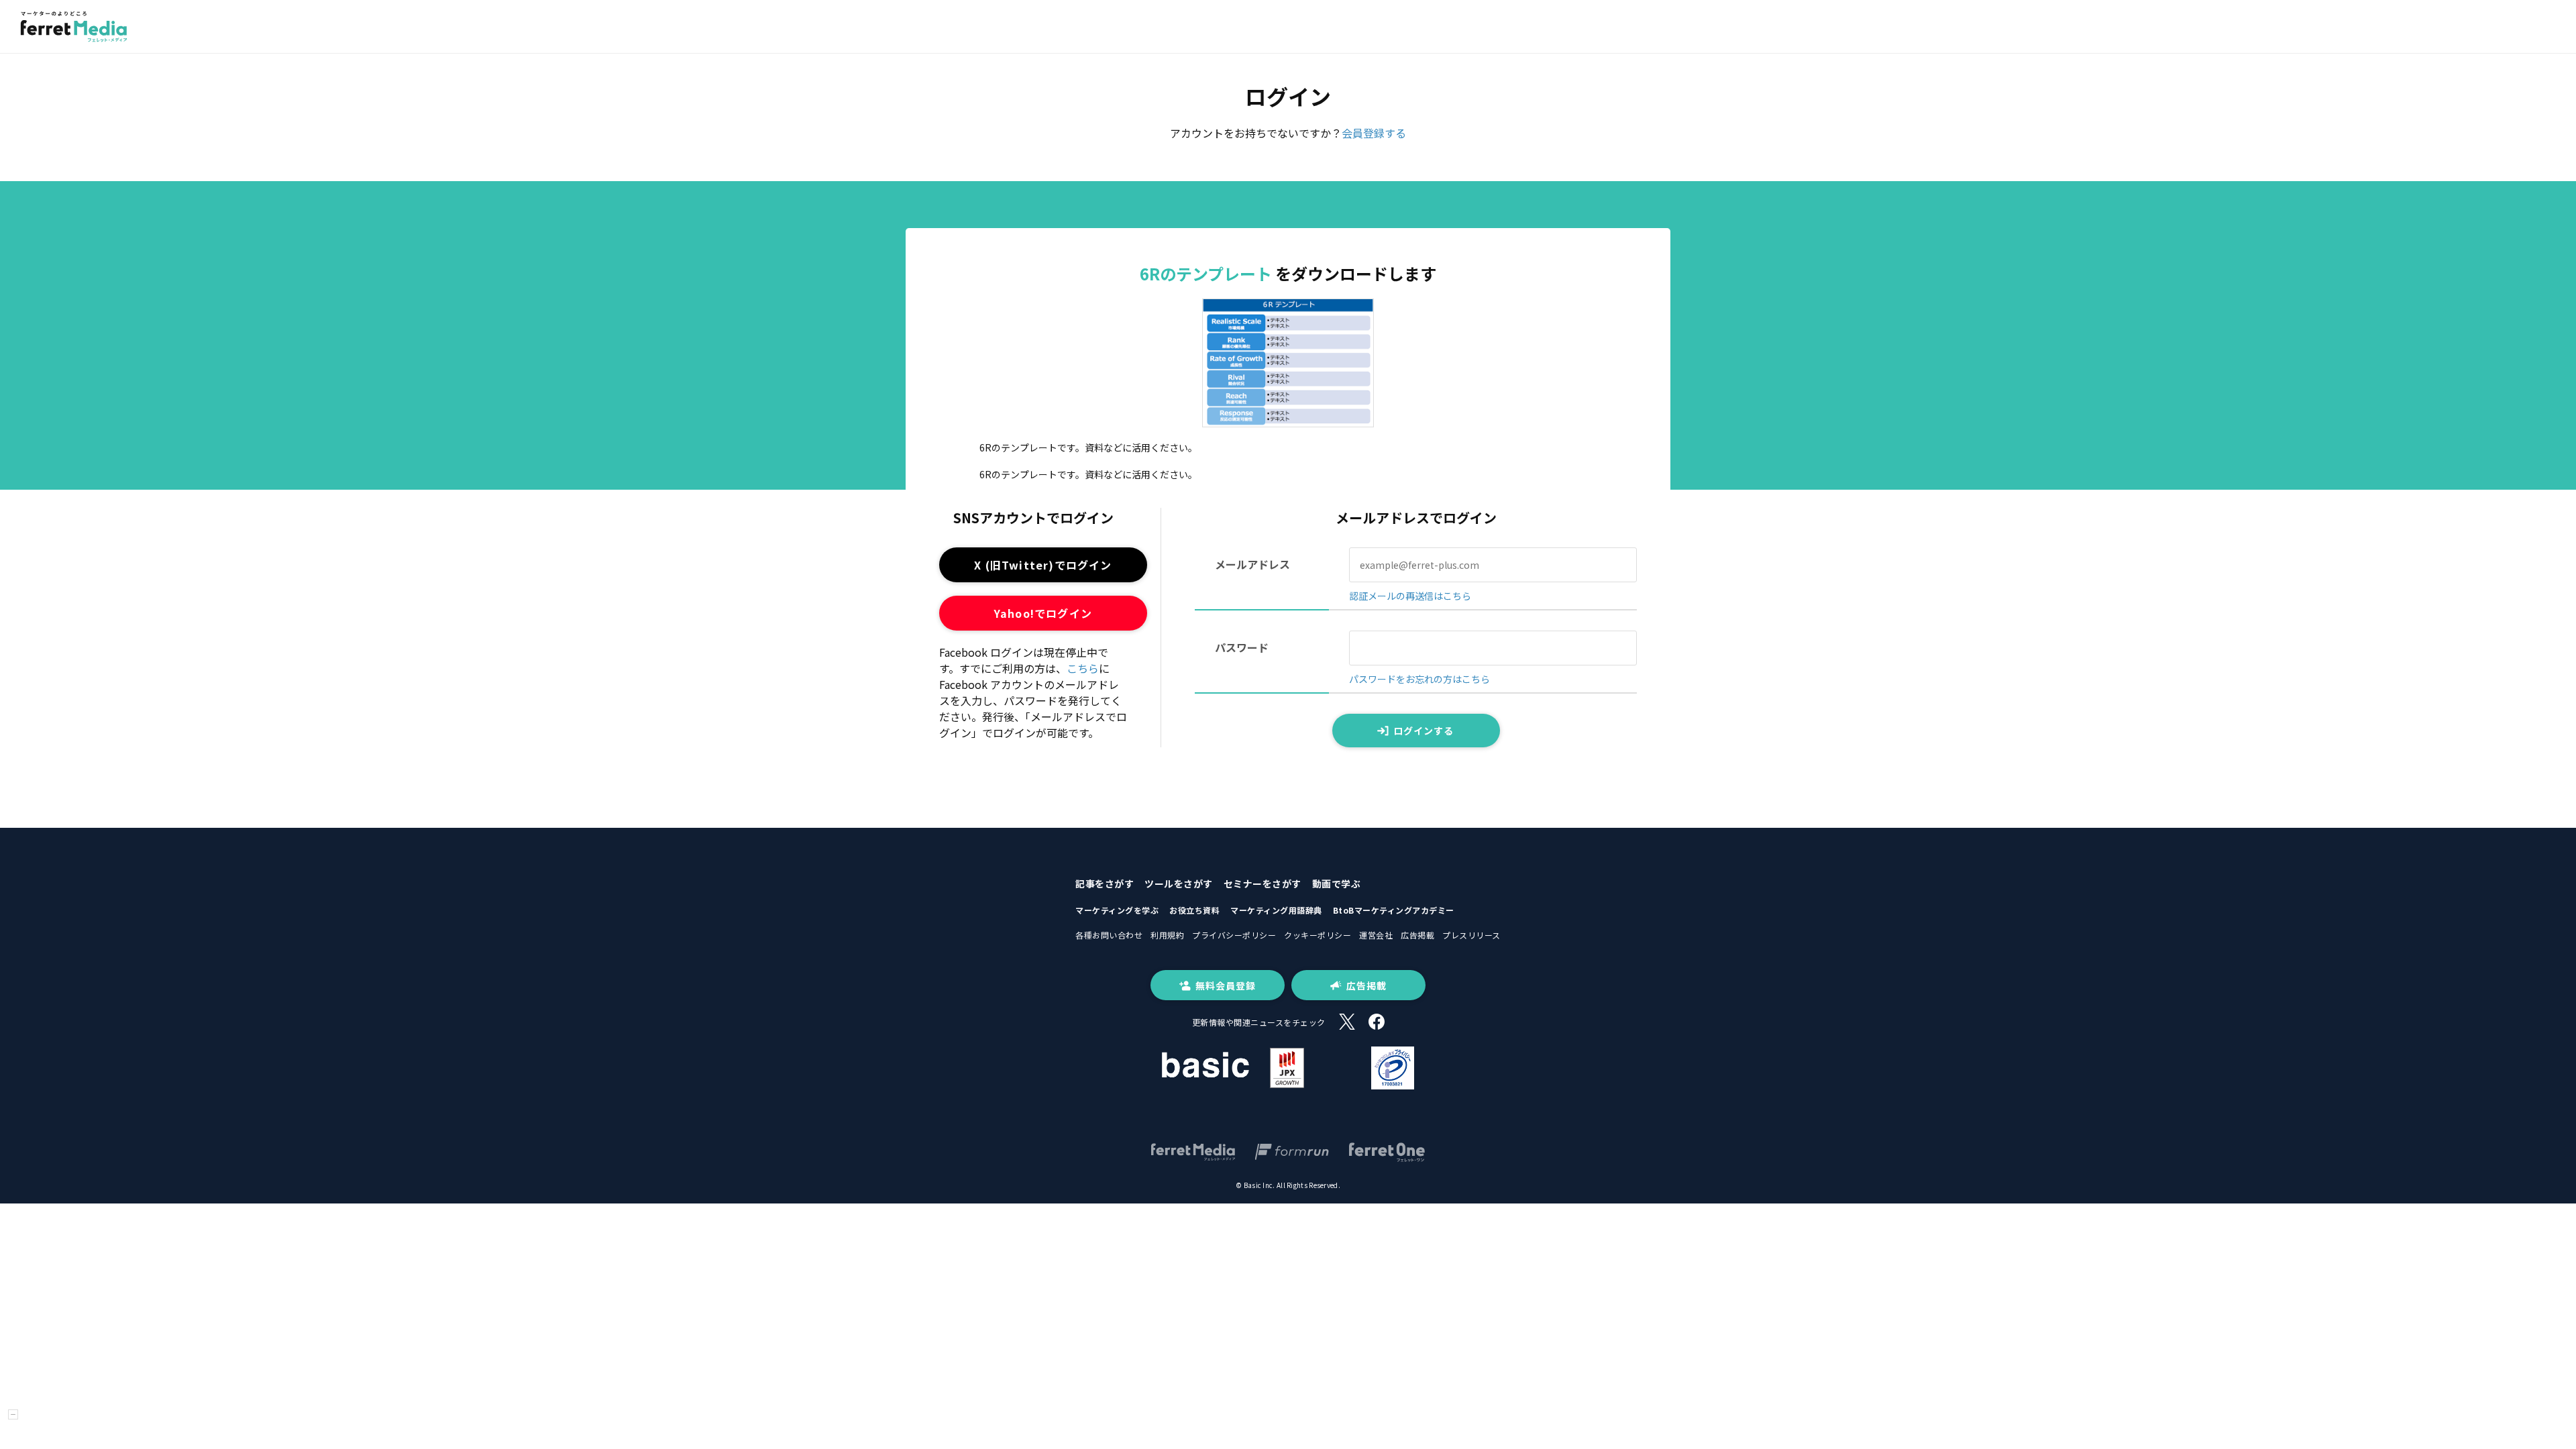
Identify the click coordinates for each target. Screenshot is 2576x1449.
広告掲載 (1417, 935)
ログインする (1424, 731)
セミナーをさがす (1263, 883)
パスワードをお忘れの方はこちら (1419, 679)
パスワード (1242, 647)
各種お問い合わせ (1109, 935)
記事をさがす (1105, 883)
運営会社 (1376, 935)
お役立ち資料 (1194, 910)
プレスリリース (1471, 935)
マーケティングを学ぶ (1117, 910)
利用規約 (1167, 935)
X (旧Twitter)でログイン (1043, 565)
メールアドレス (1252, 564)
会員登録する (1374, 133)
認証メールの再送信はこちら (1410, 596)
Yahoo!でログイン (1043, 613)
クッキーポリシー (1318, 935)
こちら (1083, 668)
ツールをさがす (1179, 883)
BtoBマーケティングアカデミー (1394, 910)
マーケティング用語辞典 (1276, 910)
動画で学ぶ (1337, 883)
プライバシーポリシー (1234, 935)
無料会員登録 (1226, 985)
